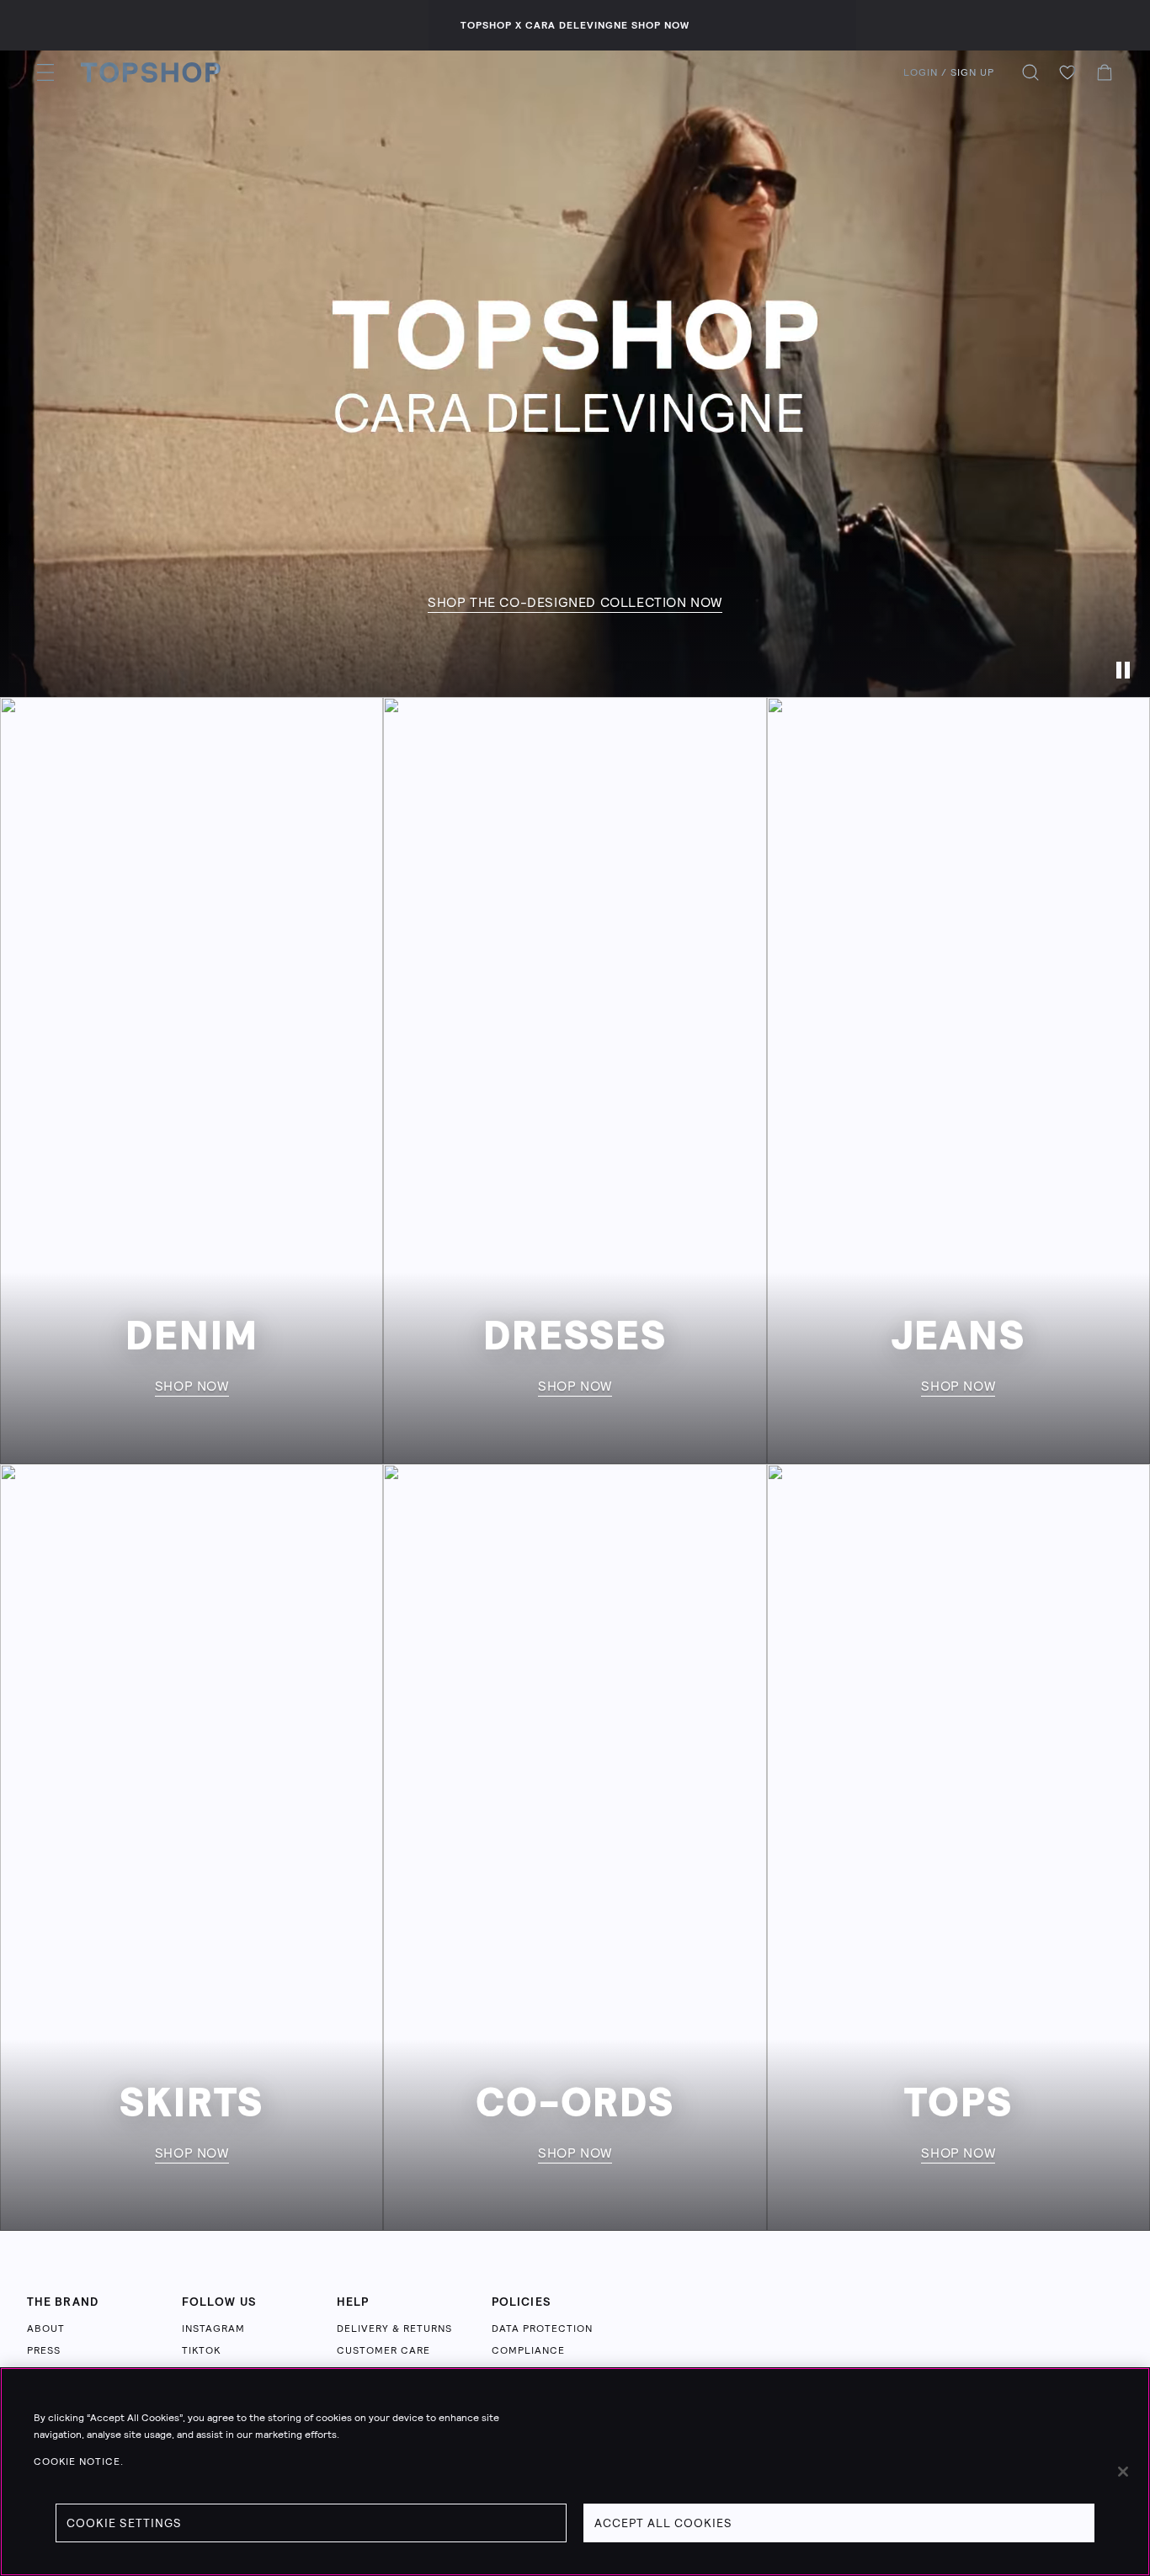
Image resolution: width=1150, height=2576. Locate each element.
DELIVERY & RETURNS (394, 2329)
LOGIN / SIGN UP (949, 72)
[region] (575, 2472)
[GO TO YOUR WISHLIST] (1067, 72)
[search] (1030, 72)
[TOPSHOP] (151, 72)
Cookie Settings (124, 2523)
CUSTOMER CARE (383, 2350)
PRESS (44, 2350)
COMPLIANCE (528, 2350)
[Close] (1123, 2472)
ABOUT (46, 2329)
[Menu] (45, 72)
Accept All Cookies (663, 2523)
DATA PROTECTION (542, 2329)
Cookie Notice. (79, 2462)
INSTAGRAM (213, 2329)
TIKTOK (201, 2350)
